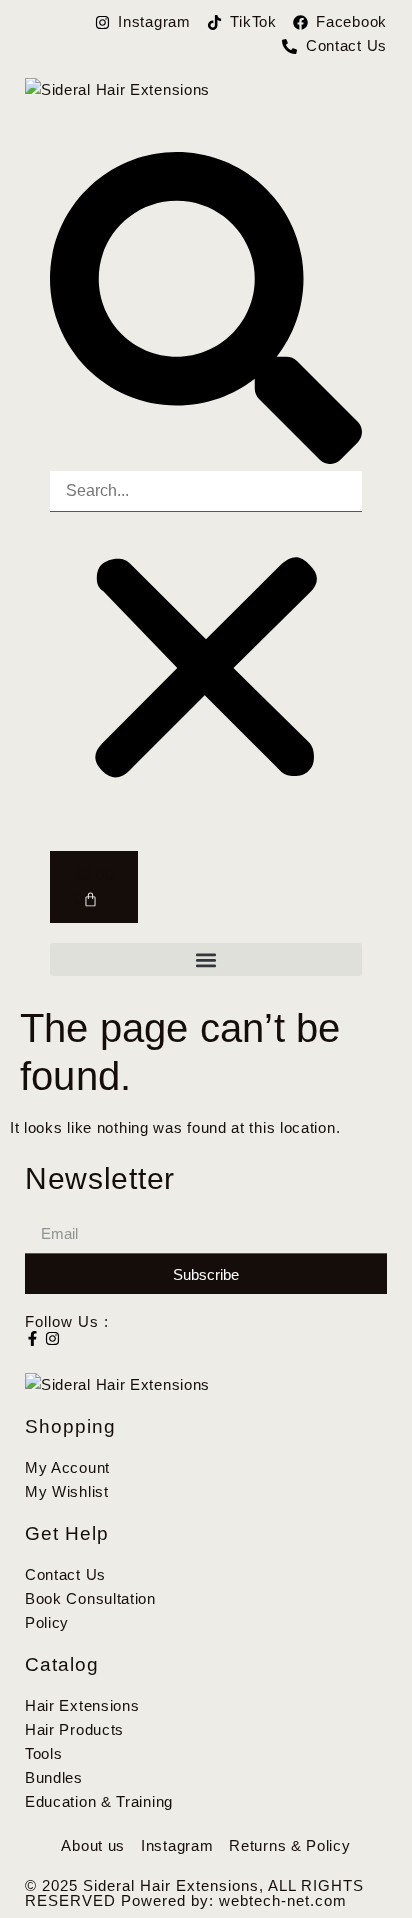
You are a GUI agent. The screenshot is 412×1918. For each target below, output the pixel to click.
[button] (206, 311)
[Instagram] (52, 1338)
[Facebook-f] (32, 1338)
